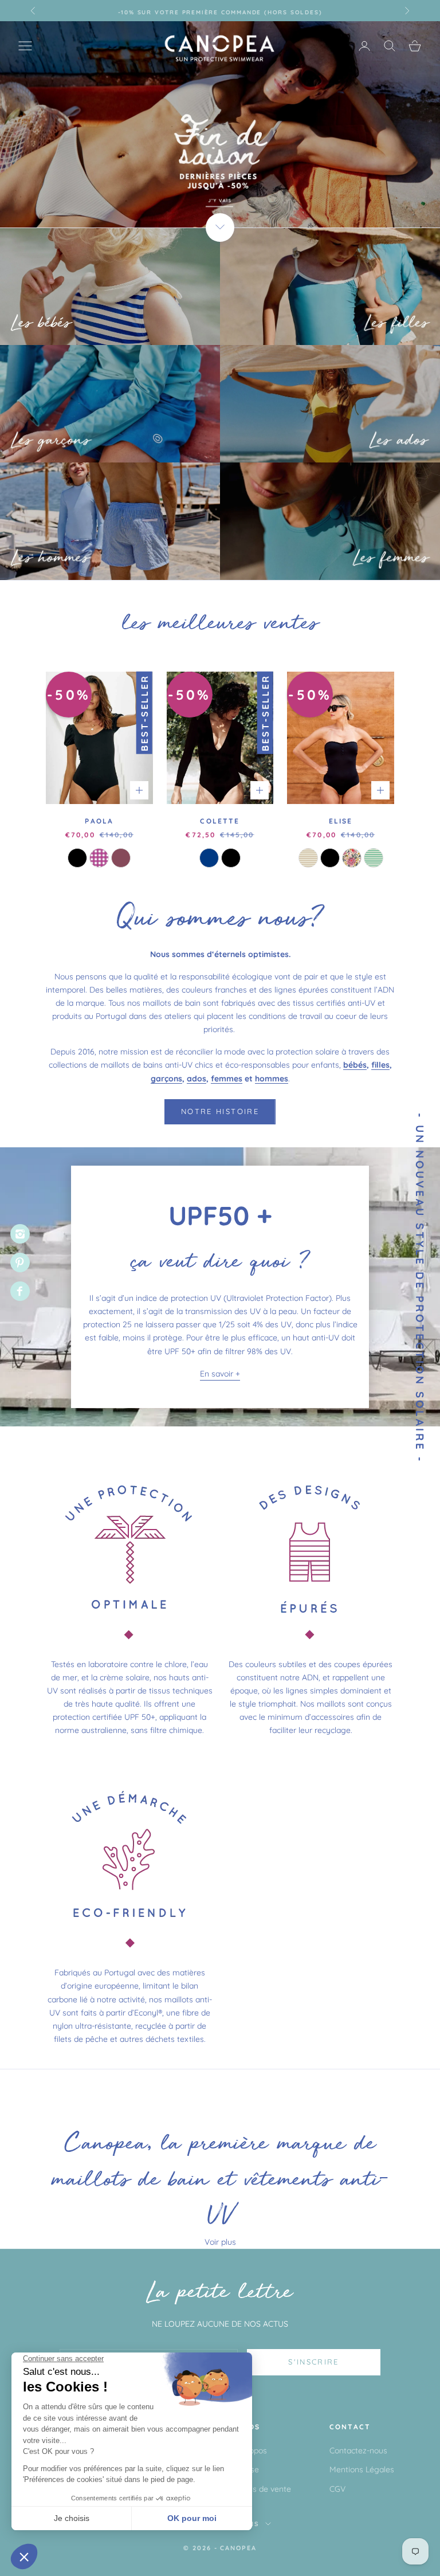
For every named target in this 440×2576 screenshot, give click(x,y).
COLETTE (220, 821)
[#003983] (209, 858)
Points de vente (263, 2489)
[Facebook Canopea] (20, 1291)
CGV (337, 2489)
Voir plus (220, 2242)
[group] (220, 124)
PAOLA (99, 821)
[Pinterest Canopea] (20, 1262)
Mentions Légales (362, 2469)
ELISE (341, 821)
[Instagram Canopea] (20, 1234)
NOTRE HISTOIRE (220, 1111)
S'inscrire (313, 2362)
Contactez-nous (358, 2450)
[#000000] (77, 858)
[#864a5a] (121, 858)
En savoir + (220, 1374)
